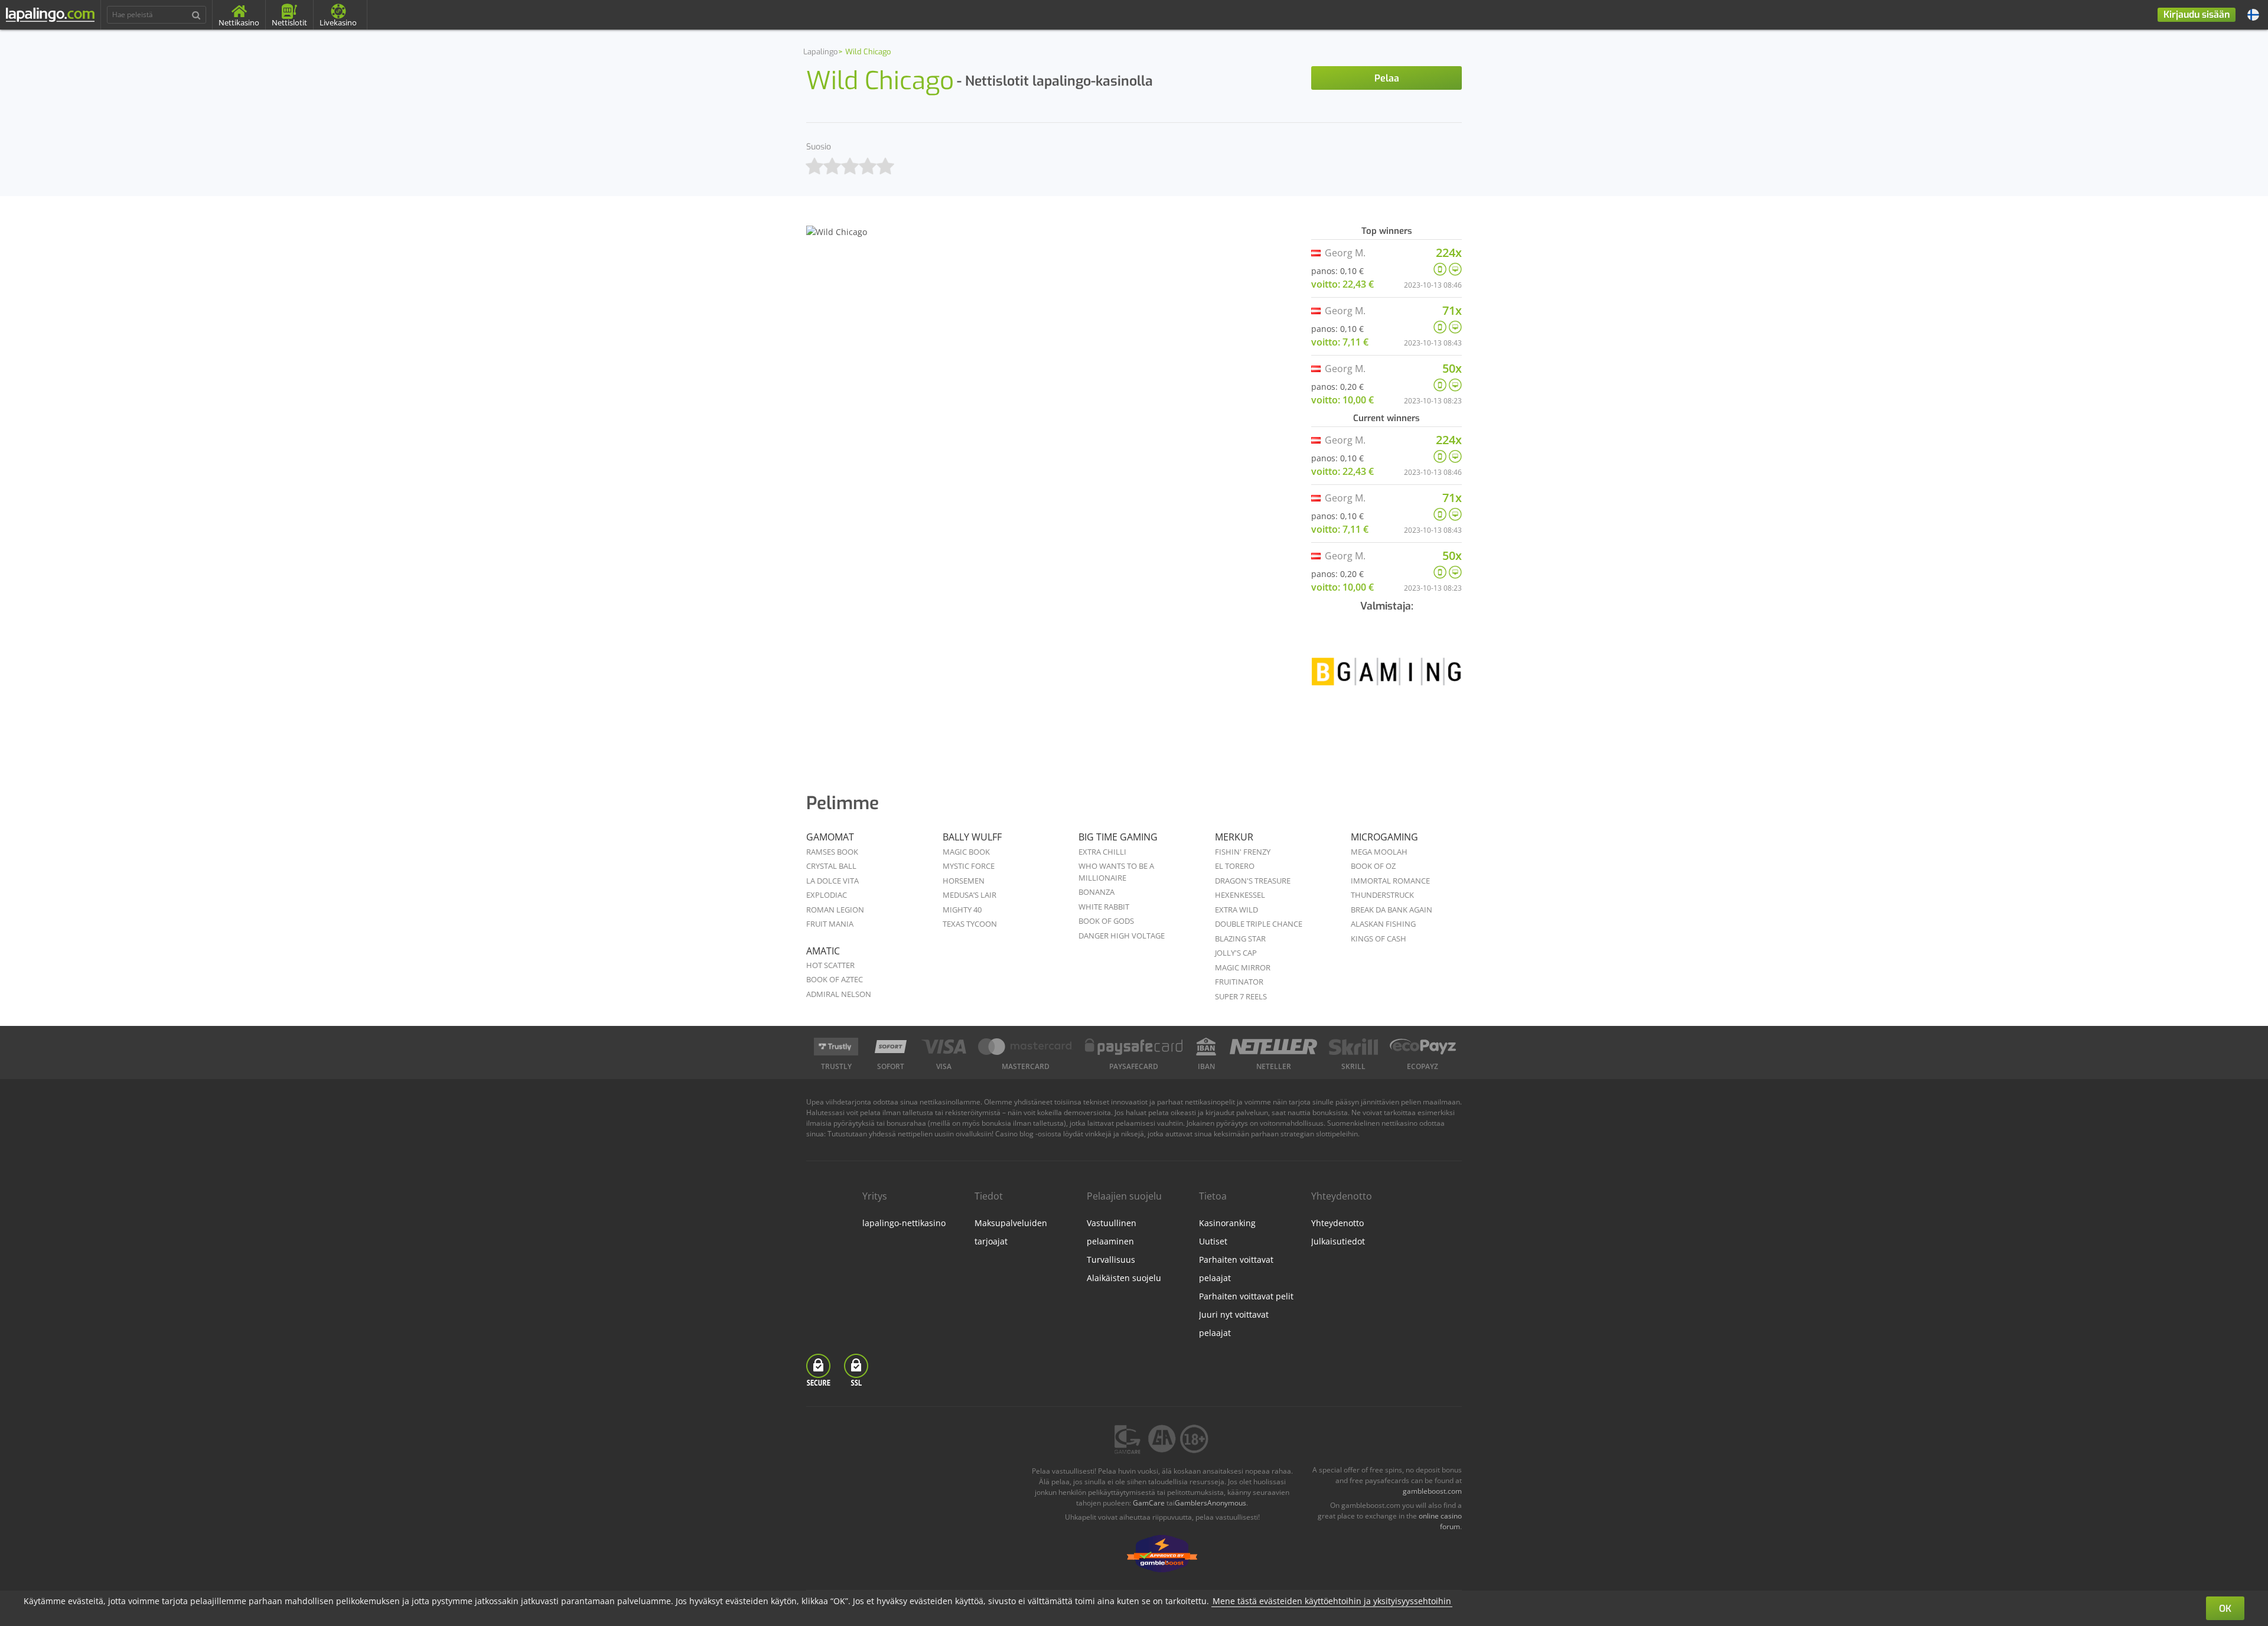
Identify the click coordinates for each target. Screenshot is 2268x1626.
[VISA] (944, 1047)
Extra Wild (1236, 910)
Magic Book (966, 852)
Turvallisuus (1111, 1260)
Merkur (1234, 837)
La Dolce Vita (832, 881)
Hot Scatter (830, 965)
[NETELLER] (1274, 1047)
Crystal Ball (831, 866)
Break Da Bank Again (1392, 910)
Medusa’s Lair (970, 895)
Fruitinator (1239, 982)
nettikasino (1399, 1123)
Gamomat (830, 837)
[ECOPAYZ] (1423, 1047)
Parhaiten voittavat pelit (1246, 1296)
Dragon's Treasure (1253, 881)
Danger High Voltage (1122, 936)
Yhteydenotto (1337, 1223)
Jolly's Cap (1236, 953)
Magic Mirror (1243, 967)
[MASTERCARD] (1026, 1047)
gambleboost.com (1432, 1491)
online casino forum (1440, 1521)
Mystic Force (969, 866)
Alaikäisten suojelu (1124, 1278)
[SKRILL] (1353, 1047)
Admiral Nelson (839, 994)
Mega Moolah (1379, 852)
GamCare (1149, 1503)
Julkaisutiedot (1338, 1241)
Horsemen (964, 881)
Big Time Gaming (1118, 837)
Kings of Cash (1379, 939)
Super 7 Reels (1241, 996)
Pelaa (1387, 78)
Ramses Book (832, 852)
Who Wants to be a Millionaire (1116, 872)
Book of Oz (1373, 866)
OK (2225, 1609)
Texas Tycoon (970, 924)
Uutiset (1213, 1241)
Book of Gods (1106, 921)
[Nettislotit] (1386, 680)
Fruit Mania (830, 924)
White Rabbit (1104, 907)
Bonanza (1096, 892)
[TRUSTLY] (836, 1047)
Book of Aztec (835, 979)
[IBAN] (1206, 1047)
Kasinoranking (1227, 1223)
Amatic (823, 951)
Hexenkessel (1240, 895)
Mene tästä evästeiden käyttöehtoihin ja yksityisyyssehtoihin (1332, 1601)
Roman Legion (835, 910)
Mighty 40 (962, 910)
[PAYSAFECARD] (1134, 1047)
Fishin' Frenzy (1243, 852)
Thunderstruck (1382, 895)
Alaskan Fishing (1383, 924)
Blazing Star (1240, 939)
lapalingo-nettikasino (904, 1223)
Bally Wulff (972, 837)
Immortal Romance (1390, 881)
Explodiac (827, 895)
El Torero (1235, 866)
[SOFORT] (891, 1047)
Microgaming (1384, 837)
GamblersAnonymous (1210, 1503)
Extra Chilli (1102, 852)
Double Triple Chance (1259, 924)
